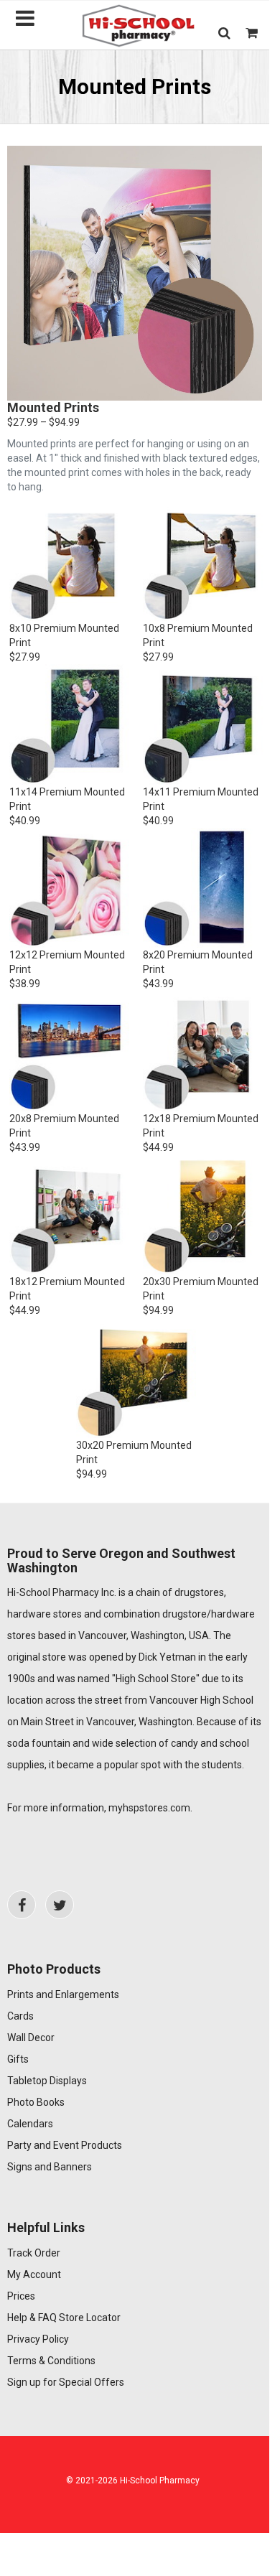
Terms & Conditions (51, 2361)
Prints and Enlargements (63, 1994)
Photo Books (36, 2102)
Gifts (18, 2059)
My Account (34, 2274)
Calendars (30, 2124)
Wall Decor (31, 2038)
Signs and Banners (50, 2167)
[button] (224, 33)
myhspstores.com (149, 1808)
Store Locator (90, 2318)
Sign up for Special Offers (66, 2382)
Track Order (34, 2253)
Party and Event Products (65, 2145)
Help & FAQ (32, 2318)
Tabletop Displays (47, 2081)
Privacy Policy (38, 2339)
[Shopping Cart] (252, 33)
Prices (21, 2296)
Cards (20, 2016)
